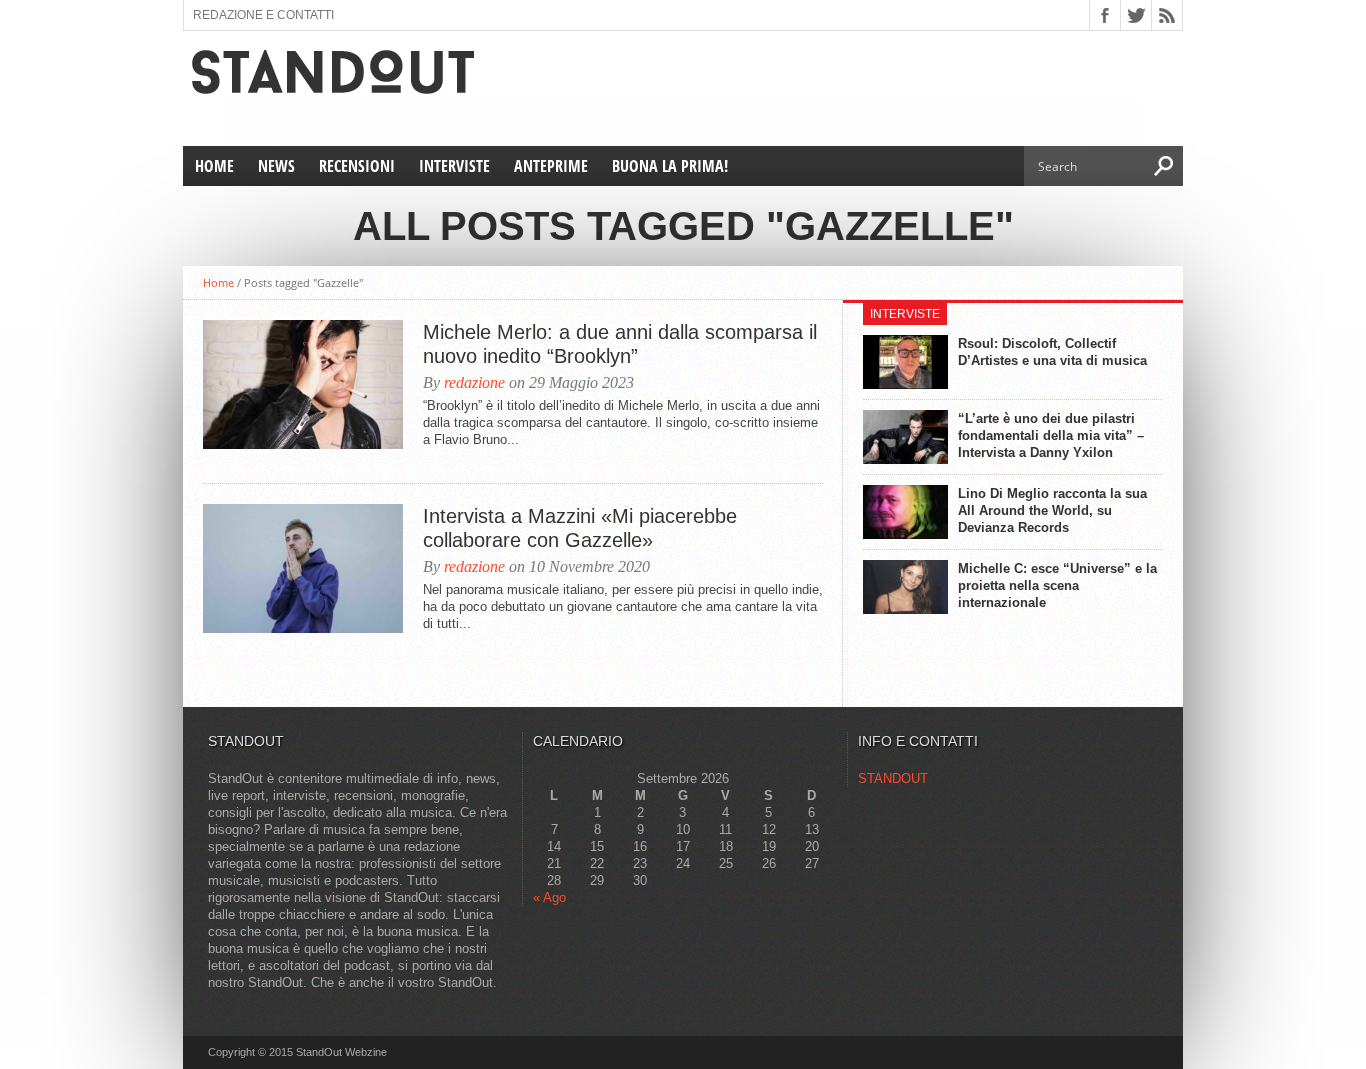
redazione (474, 382)
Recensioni (357, 166)
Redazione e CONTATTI (263, 15)
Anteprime (551, 166)
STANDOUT (893, 778)
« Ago (549, 897)
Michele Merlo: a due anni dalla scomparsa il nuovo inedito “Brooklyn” (620, 344)
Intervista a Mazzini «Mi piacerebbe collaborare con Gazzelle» (580, 528)
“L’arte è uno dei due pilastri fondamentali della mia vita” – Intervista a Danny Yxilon (1051, 435)
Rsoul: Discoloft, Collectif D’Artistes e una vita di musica (1052, 352)
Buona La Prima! (670, 166)
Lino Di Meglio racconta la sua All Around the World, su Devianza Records (1052, 510)
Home (214, 166)
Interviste (454, 166)
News (276, 166)
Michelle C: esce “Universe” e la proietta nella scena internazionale (1057, 585)
